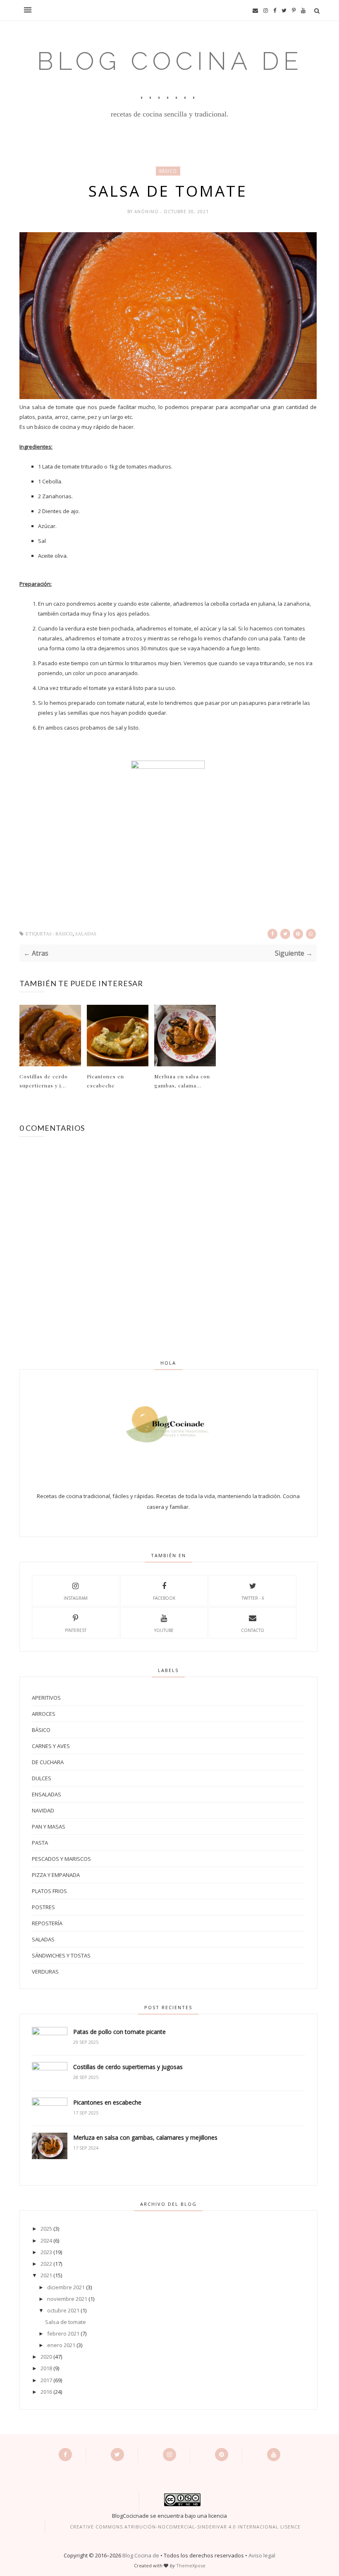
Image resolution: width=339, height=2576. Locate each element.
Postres (43, 1907)
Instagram (76, 1598)
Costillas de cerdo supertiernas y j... (44, 1081)
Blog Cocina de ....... (170, 76)
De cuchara (48, 1762)
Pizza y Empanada (56, 1875)
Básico (168, 171)
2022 (46, 2264)
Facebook (164, 1598)
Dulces (42, 1778)
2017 (46, 2380)
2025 (46, 2229)
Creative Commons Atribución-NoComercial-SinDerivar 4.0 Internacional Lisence (185, 2527)
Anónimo (147, 212)
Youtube (164, 1630)
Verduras (45, 1972)
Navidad (43, 1810)
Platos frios (49, 1891)
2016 (46, 2392)
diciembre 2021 (66, 2287)
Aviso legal (262, 2555)
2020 (46, 2357)
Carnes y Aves (51, 1746)
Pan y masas (49, 1827)
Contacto (253, 1630)
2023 (46, 2252)
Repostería (47, 1923)
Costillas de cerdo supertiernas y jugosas (128, 2067)
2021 (46, 2275)
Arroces (44, 1714)
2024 (46, 2241)
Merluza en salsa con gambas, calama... (182, 1081)
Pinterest (76, 1630)
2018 (46, 2368)
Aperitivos (46, 1698)
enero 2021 (61, 2345)
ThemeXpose (191, 2565)
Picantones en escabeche (105, 1081)
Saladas (86, 934)
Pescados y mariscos (61, 1859)
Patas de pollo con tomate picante (119, 2032)
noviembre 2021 (67, 2299)
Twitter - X (253, 1598)
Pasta (40, 1843)
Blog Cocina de (141, 2555)
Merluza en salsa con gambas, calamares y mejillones (145, 2137)
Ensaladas (47, 1794)
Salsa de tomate (66, 2322)
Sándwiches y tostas (61, 1955)
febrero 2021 (63, 2333)
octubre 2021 (63, 2310)
